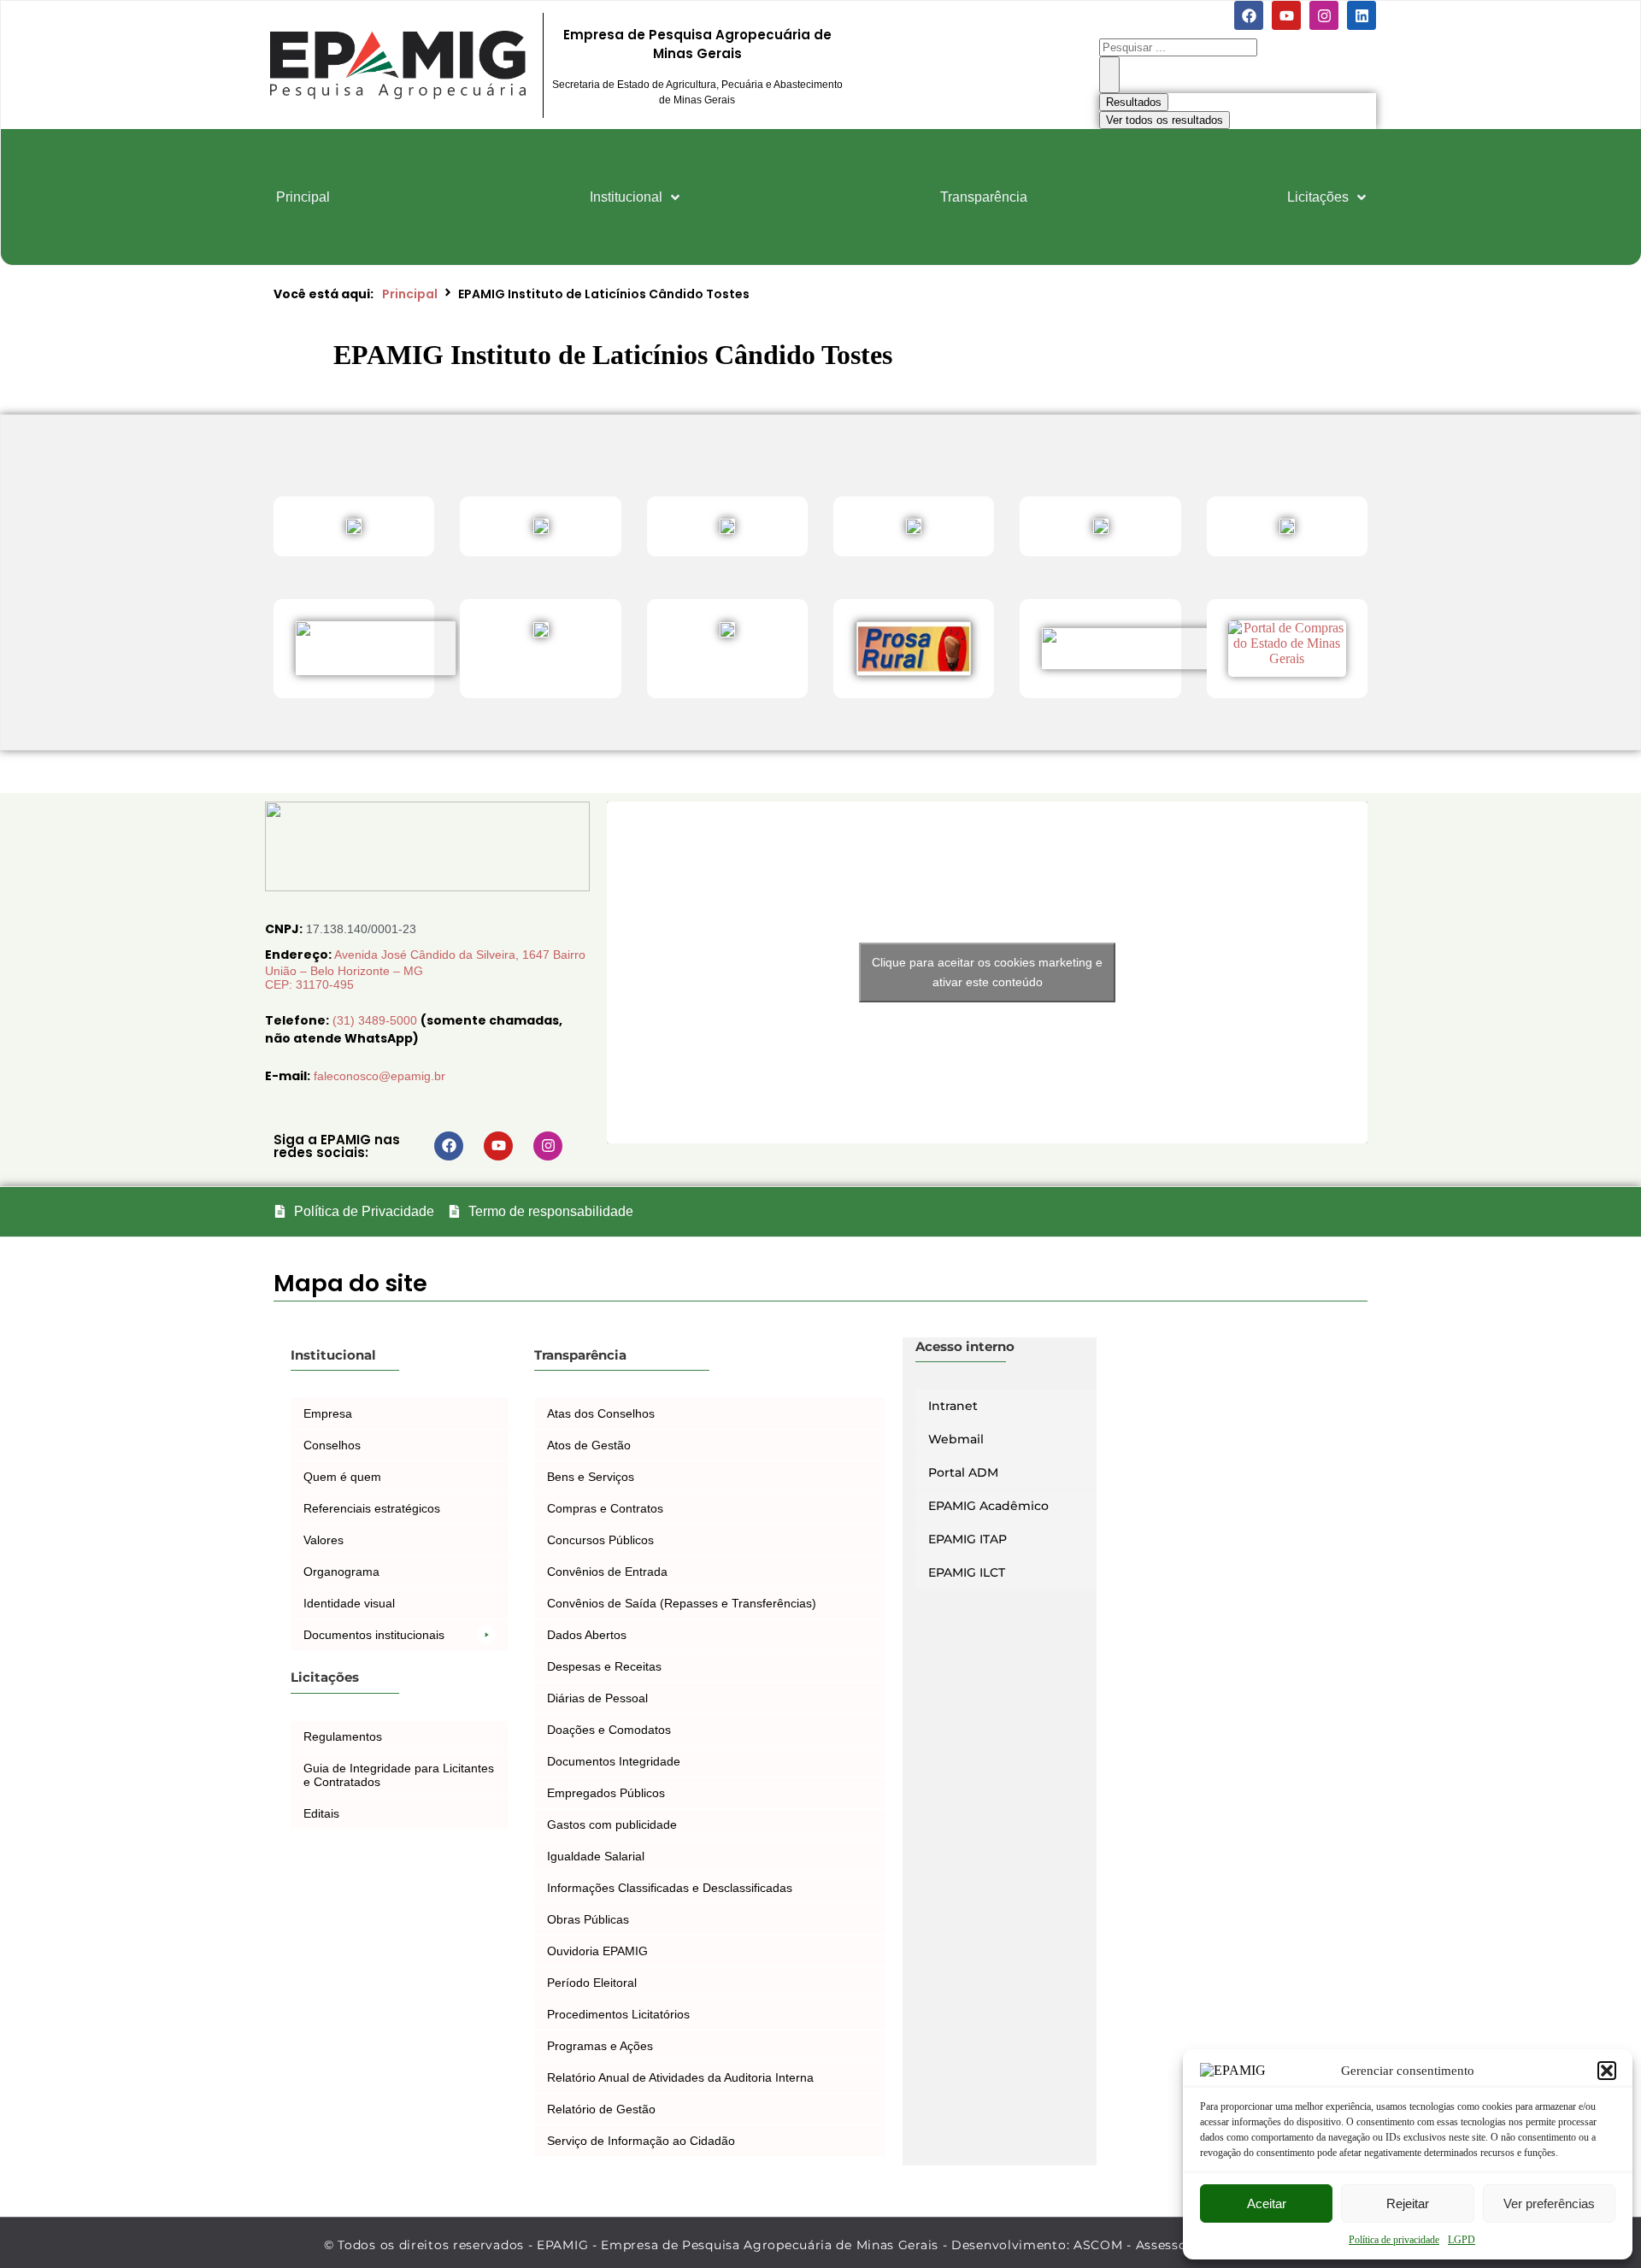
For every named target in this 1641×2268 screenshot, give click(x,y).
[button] (1607, 2071)
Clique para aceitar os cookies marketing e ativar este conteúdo (987, 972)
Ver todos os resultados (1165, 120)
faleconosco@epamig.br (379, 1076)
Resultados (1134, 102)
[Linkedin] (1362, 15)
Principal (410, 294)
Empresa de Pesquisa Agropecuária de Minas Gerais (697, 44)
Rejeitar (1408, 2203)
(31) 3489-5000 (376, 1020)
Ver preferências (1549, 2203)
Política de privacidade (1394, 2240)
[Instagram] (1324, 15)
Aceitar (1267, 2203)
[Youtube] (1286, 15)
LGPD (1462, 2240)
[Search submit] (1109, 75)
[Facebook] (1249, 15)
